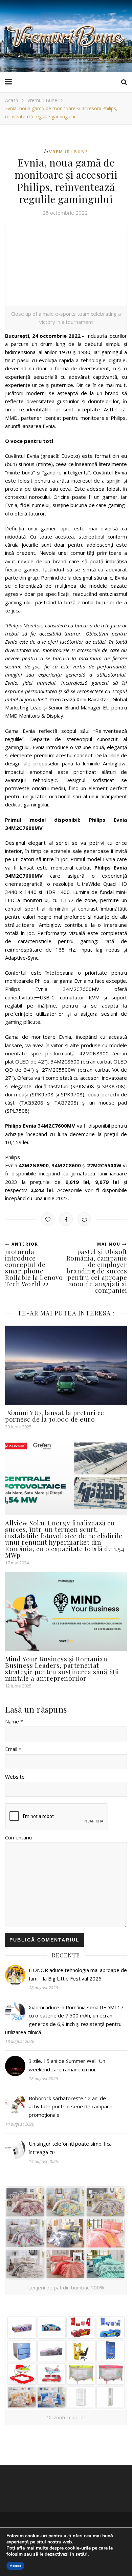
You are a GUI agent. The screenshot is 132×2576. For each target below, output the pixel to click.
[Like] (48, 1219)
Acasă (12, 100)
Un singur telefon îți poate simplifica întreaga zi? (70, 2148)
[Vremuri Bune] (66, 36)
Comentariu (18, 1837)
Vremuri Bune (42, 100)
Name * (14, 1721)
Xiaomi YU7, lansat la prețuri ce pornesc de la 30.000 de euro (55, 1416)
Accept (15, 2566)
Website (15, 1777)
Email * (13, 1749)
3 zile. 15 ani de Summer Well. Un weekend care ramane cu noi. (67, 2065)
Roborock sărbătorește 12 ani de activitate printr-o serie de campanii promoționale (70, 2106)
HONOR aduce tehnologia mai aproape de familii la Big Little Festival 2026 (78, 1974)
